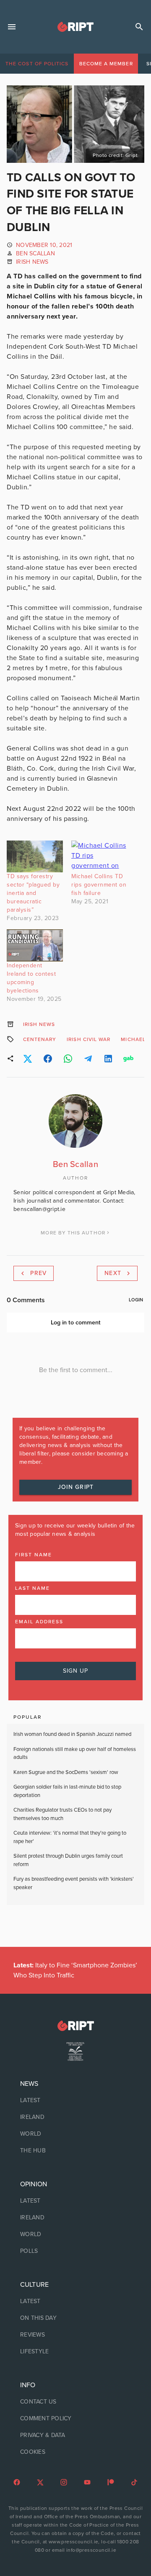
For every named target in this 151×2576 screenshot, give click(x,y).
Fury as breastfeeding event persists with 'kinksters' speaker (74, 1883)
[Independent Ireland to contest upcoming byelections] (35, 945)
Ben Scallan (35, 253)
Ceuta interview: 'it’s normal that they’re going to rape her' (70, 1837)
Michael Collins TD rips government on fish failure (99, 885)
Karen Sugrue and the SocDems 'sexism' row (66, 1772)
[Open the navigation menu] (12, 27)
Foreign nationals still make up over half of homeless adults (75, 1753)
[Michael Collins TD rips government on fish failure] (99, 857)
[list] (75, 2117)
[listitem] (75, 2100)
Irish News (32, 262)
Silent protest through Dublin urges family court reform (68, 1860)
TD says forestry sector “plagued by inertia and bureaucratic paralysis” (33, 893)
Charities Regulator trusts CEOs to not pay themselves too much (62, 1814)
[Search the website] (139, 27)
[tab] (37, 64)
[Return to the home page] (75, 2026)
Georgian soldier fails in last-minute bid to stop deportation (67, 1791)
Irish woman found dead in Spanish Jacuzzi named (72, 1734)
